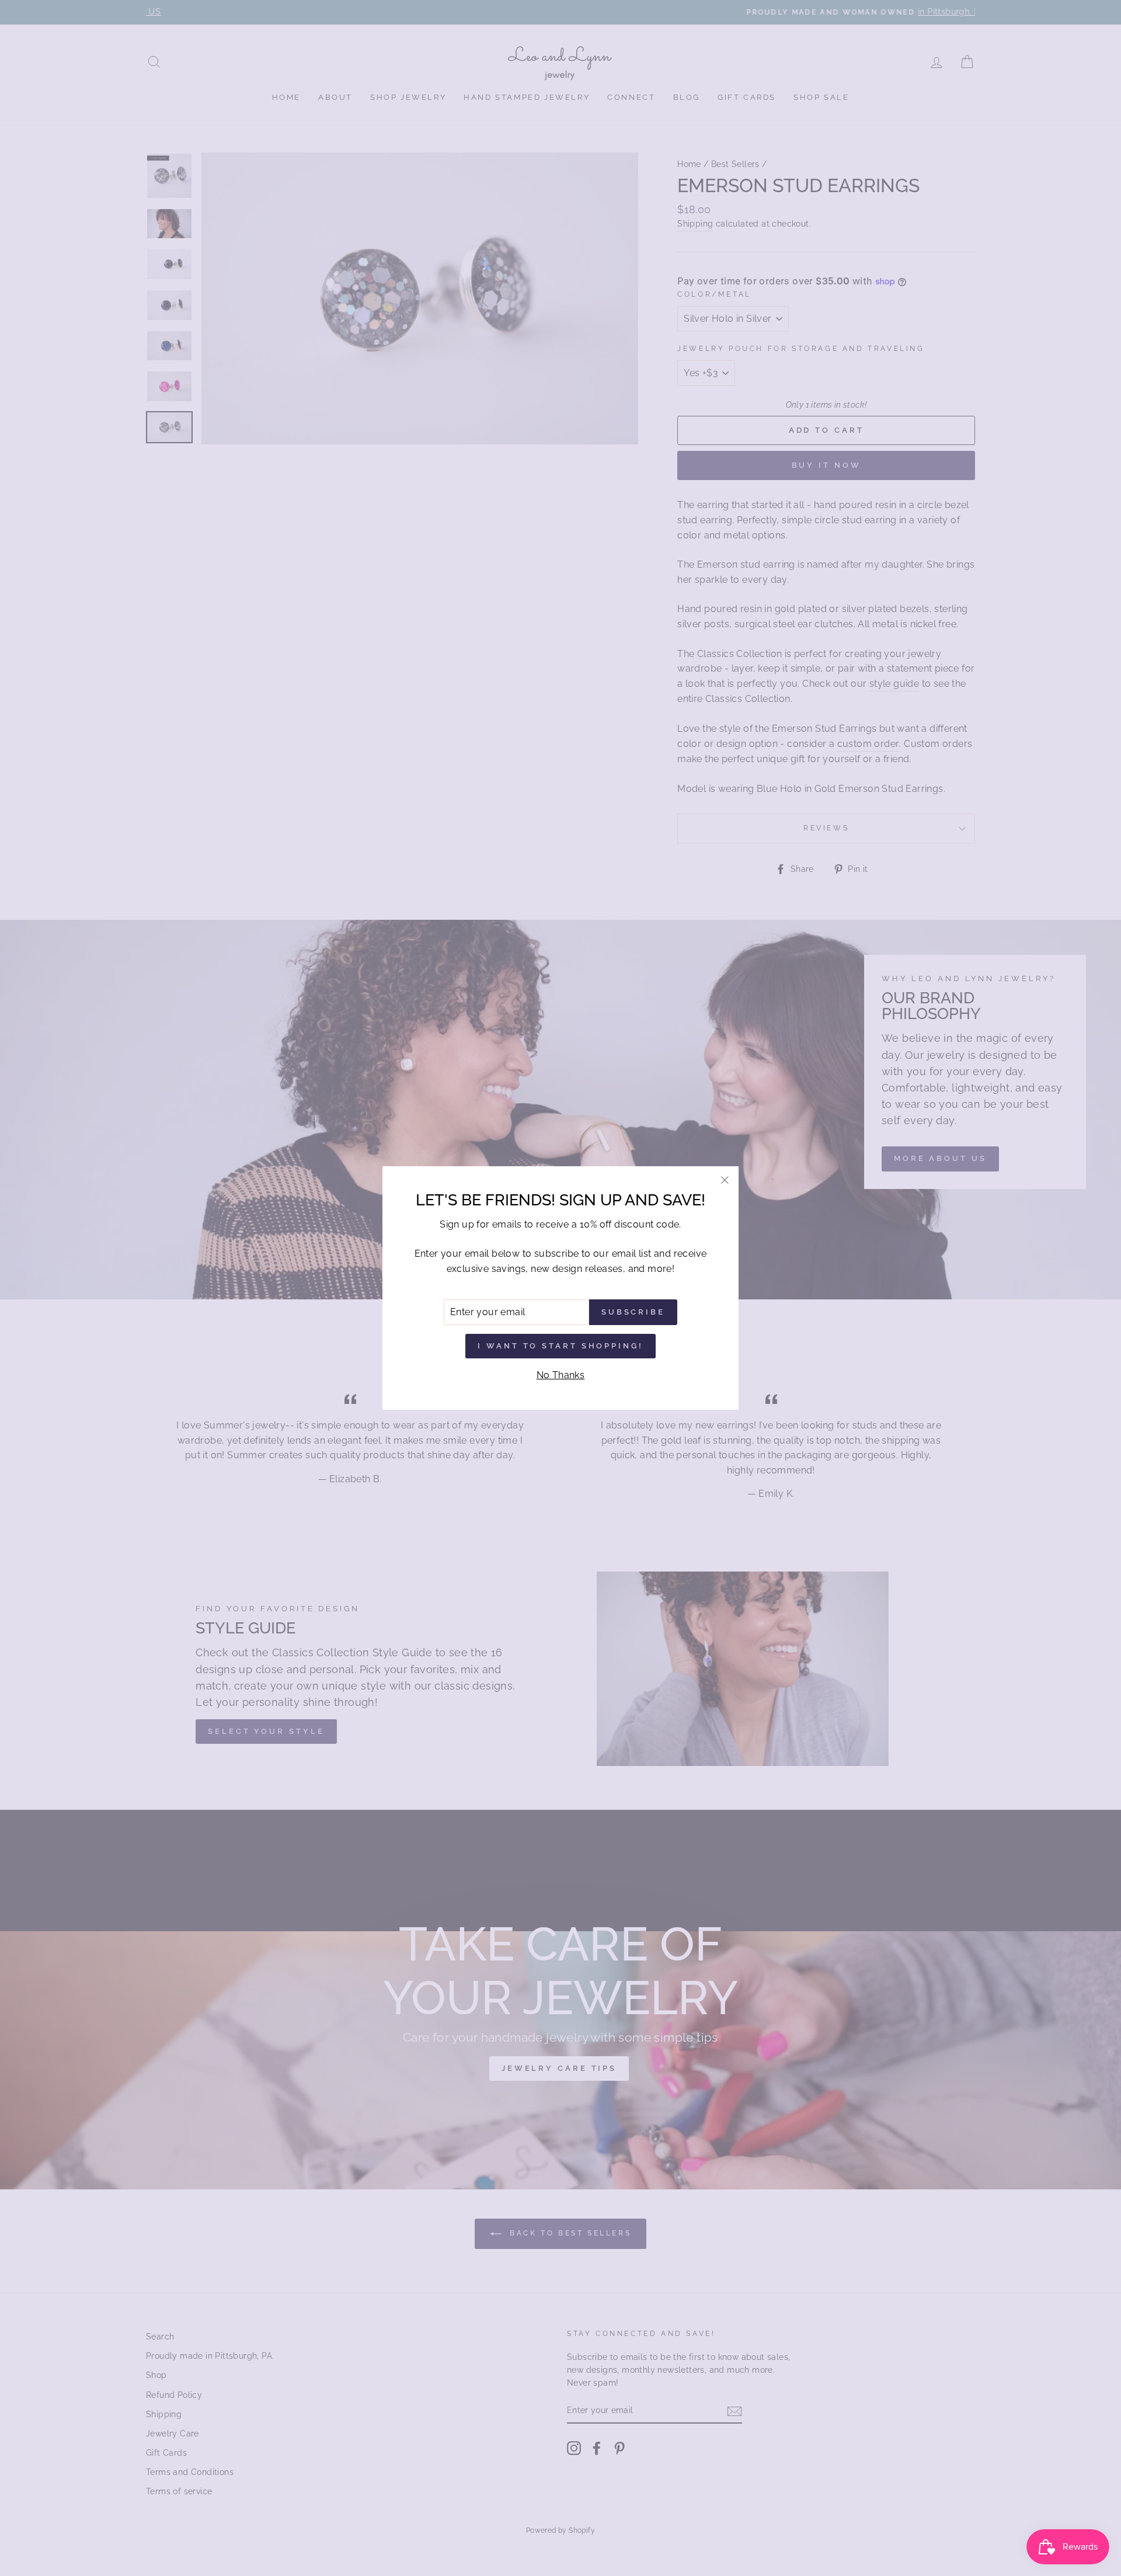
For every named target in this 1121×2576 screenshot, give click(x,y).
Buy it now (826, 465)
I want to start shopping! (560, 1346)
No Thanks (561, 1375)
